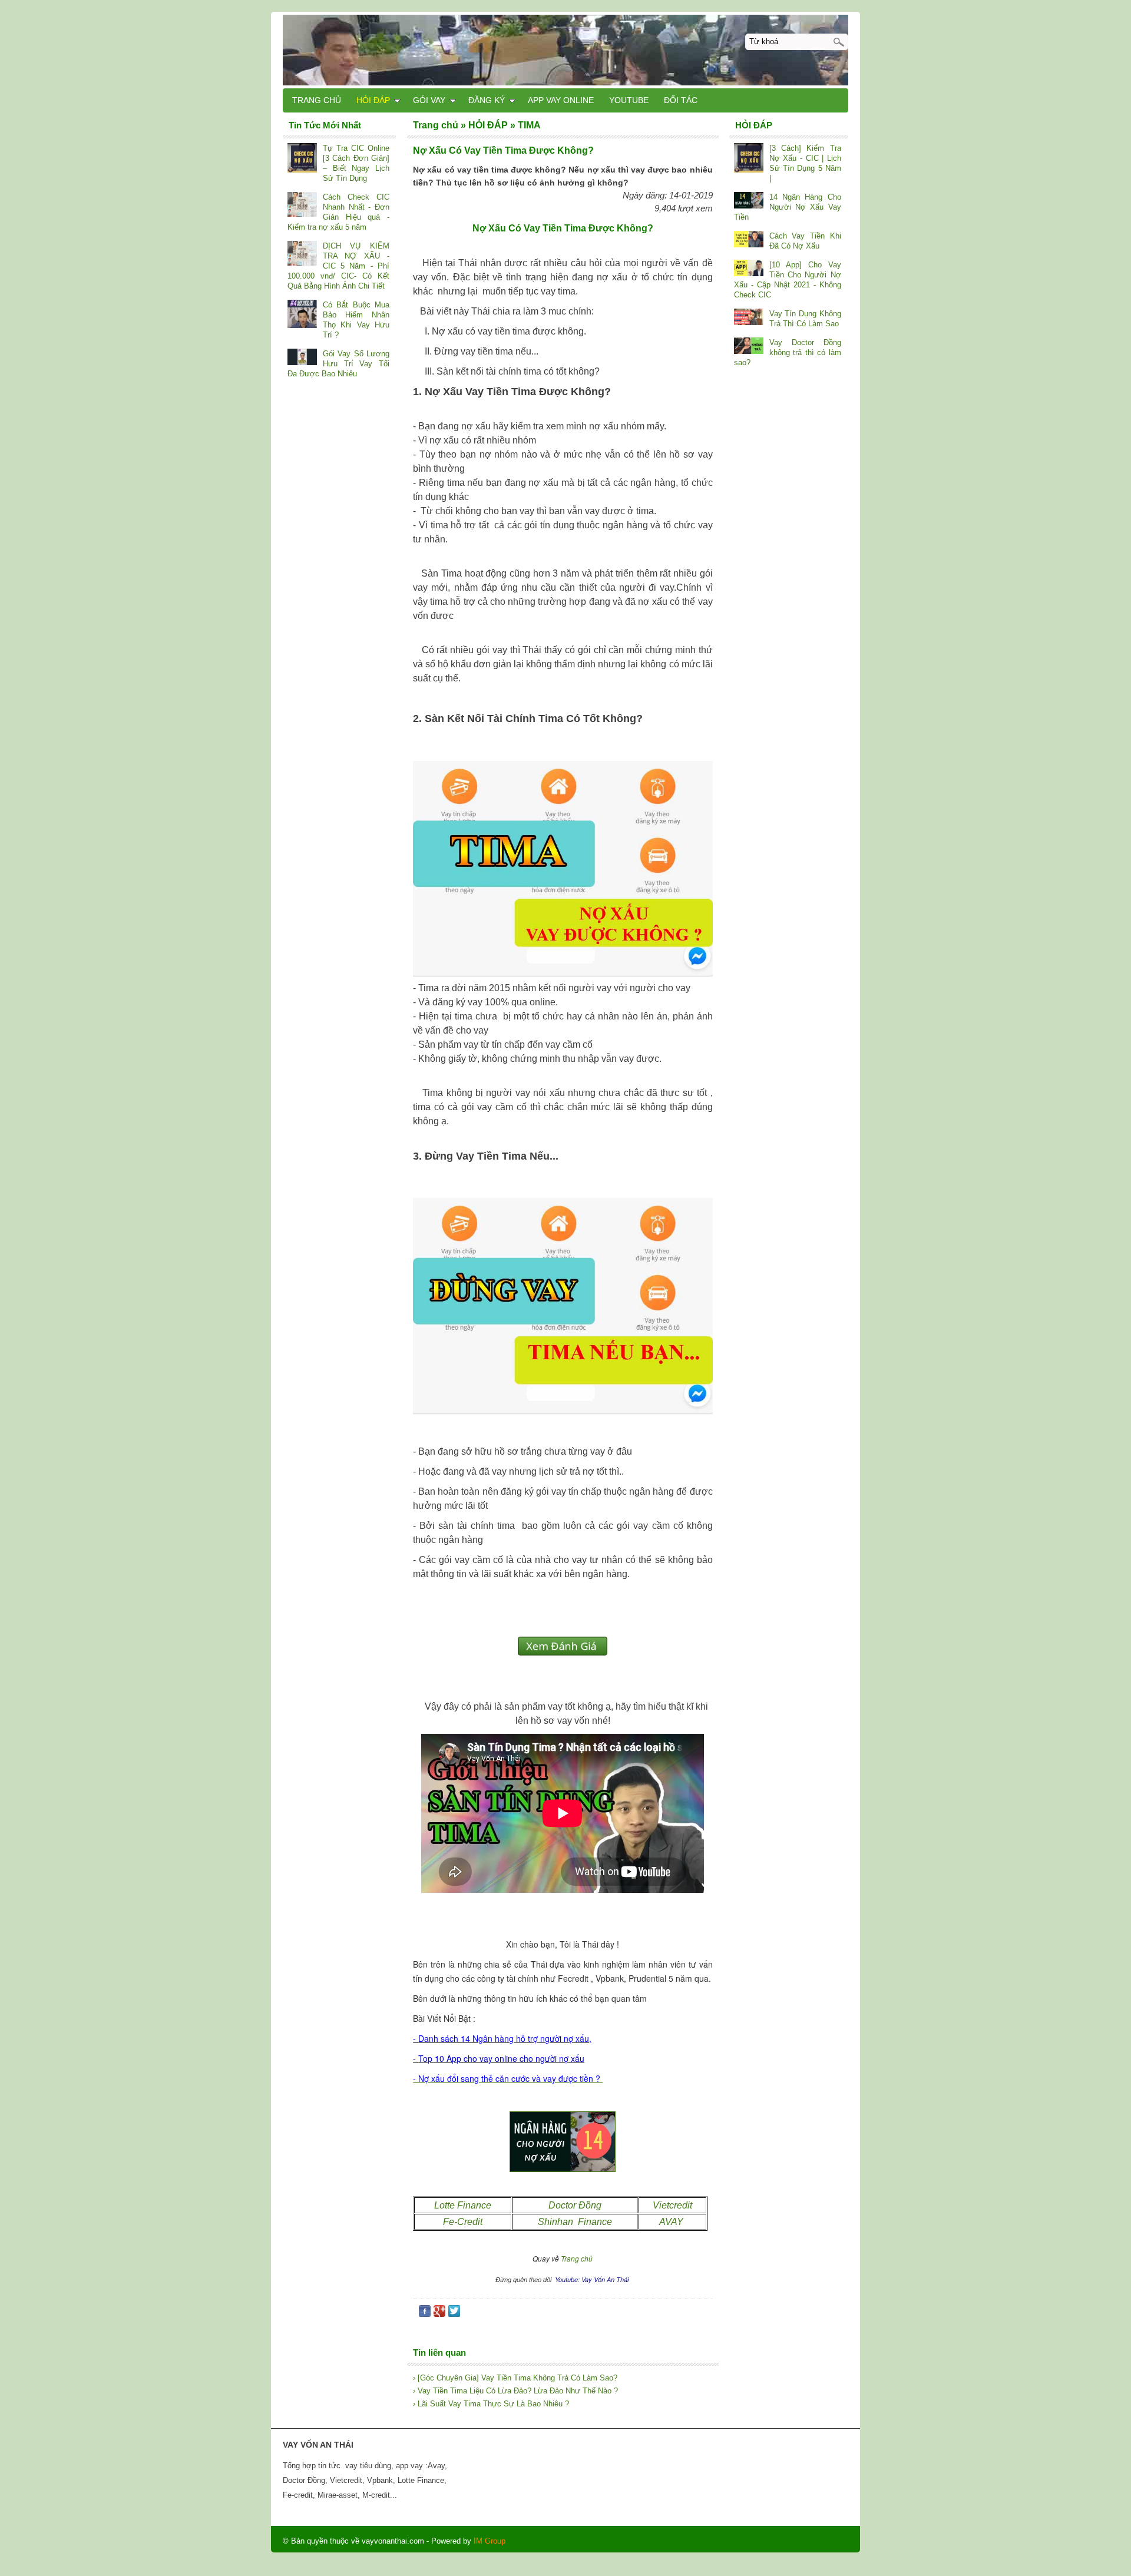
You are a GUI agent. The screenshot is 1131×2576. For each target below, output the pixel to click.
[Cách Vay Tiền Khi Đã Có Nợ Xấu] (749, 240)
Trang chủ (577, 2258)
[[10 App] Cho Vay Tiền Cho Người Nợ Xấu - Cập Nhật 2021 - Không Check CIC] (749, 269)
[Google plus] (439, 2314)
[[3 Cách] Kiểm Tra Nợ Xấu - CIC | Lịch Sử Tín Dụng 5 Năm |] (749, 159)
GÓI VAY (429, 100)
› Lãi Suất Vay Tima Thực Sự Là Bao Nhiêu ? (491, 2404)
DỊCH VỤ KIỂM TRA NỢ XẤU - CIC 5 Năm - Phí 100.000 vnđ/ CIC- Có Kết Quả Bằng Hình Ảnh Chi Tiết (338, 266)
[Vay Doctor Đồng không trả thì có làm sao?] (749, 347)
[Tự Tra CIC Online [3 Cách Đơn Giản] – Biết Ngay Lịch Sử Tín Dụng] (302, 159)
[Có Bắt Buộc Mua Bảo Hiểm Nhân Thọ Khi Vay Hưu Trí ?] (302, 315)
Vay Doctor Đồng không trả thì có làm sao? (788, 352)
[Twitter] (454, 2314)
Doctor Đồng (575, 2205)
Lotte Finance (463, 2205)
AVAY (672, 2222)
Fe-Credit (463, 2222)
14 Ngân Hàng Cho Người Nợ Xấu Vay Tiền (788, 207)
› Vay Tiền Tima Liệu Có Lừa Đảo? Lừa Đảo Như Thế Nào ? (515, 2391)
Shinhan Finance (575, 2222)
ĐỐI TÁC (681, 100)
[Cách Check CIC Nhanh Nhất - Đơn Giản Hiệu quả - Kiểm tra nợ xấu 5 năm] (302, 206)
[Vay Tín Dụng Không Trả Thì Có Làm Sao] (749, 318)
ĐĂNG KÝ (487, 100)
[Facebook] (425, 2314)
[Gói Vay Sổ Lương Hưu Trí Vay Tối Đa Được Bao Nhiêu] (302, 358)
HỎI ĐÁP (373, 100)
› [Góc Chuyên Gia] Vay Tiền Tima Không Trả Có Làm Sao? (515, 2378)
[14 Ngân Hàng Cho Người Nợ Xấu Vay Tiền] (749, 201)
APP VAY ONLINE (561, 100)
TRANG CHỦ (317, 100)
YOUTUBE (629, 100)
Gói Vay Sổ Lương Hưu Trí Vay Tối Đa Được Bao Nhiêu (338, 364)
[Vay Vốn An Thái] (565, 49)
